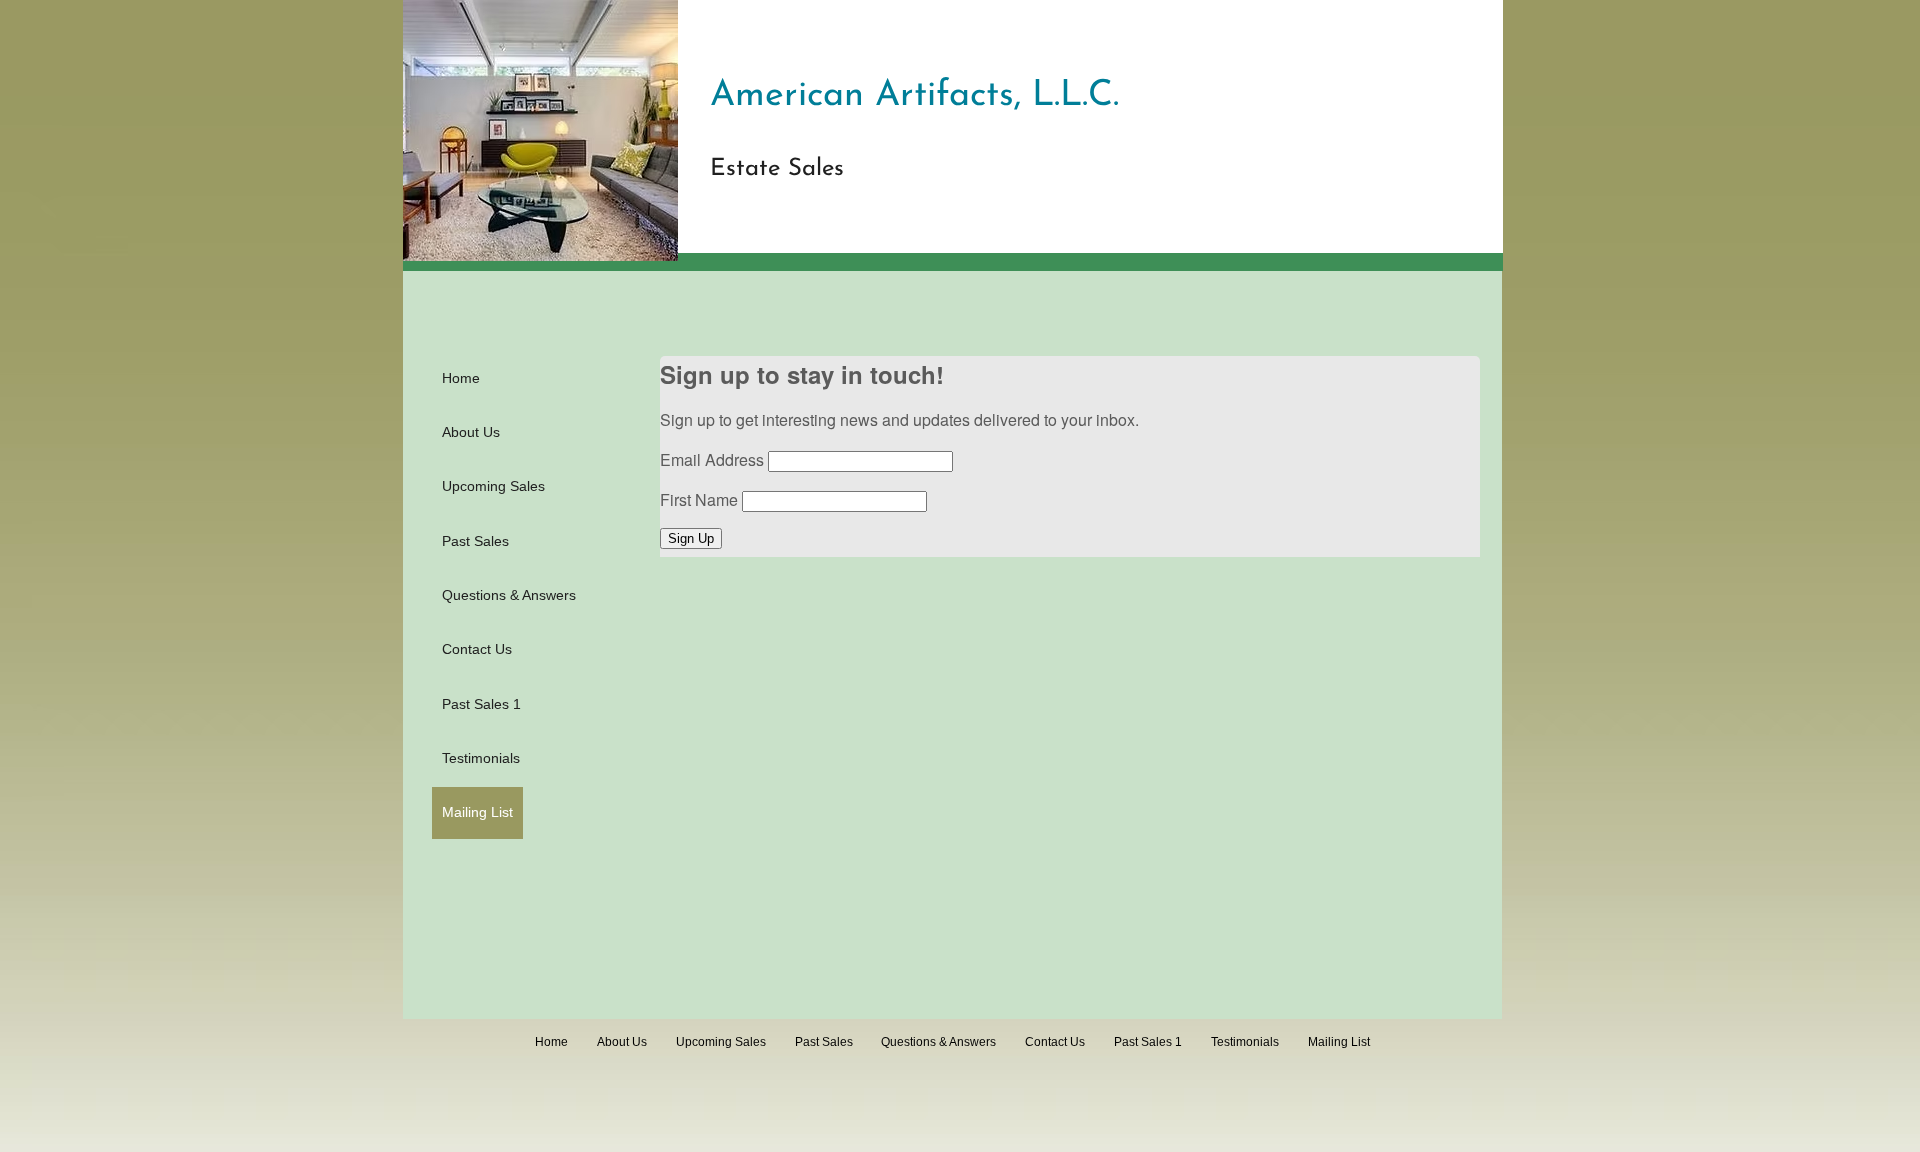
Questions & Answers (509, 595)
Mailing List (477, 812)
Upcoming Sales (493, 486)
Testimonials (481, 758)
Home (461, 378)
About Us (471, 432)
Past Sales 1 (481, 704)
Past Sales (475, 541)
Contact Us (477, 649)
